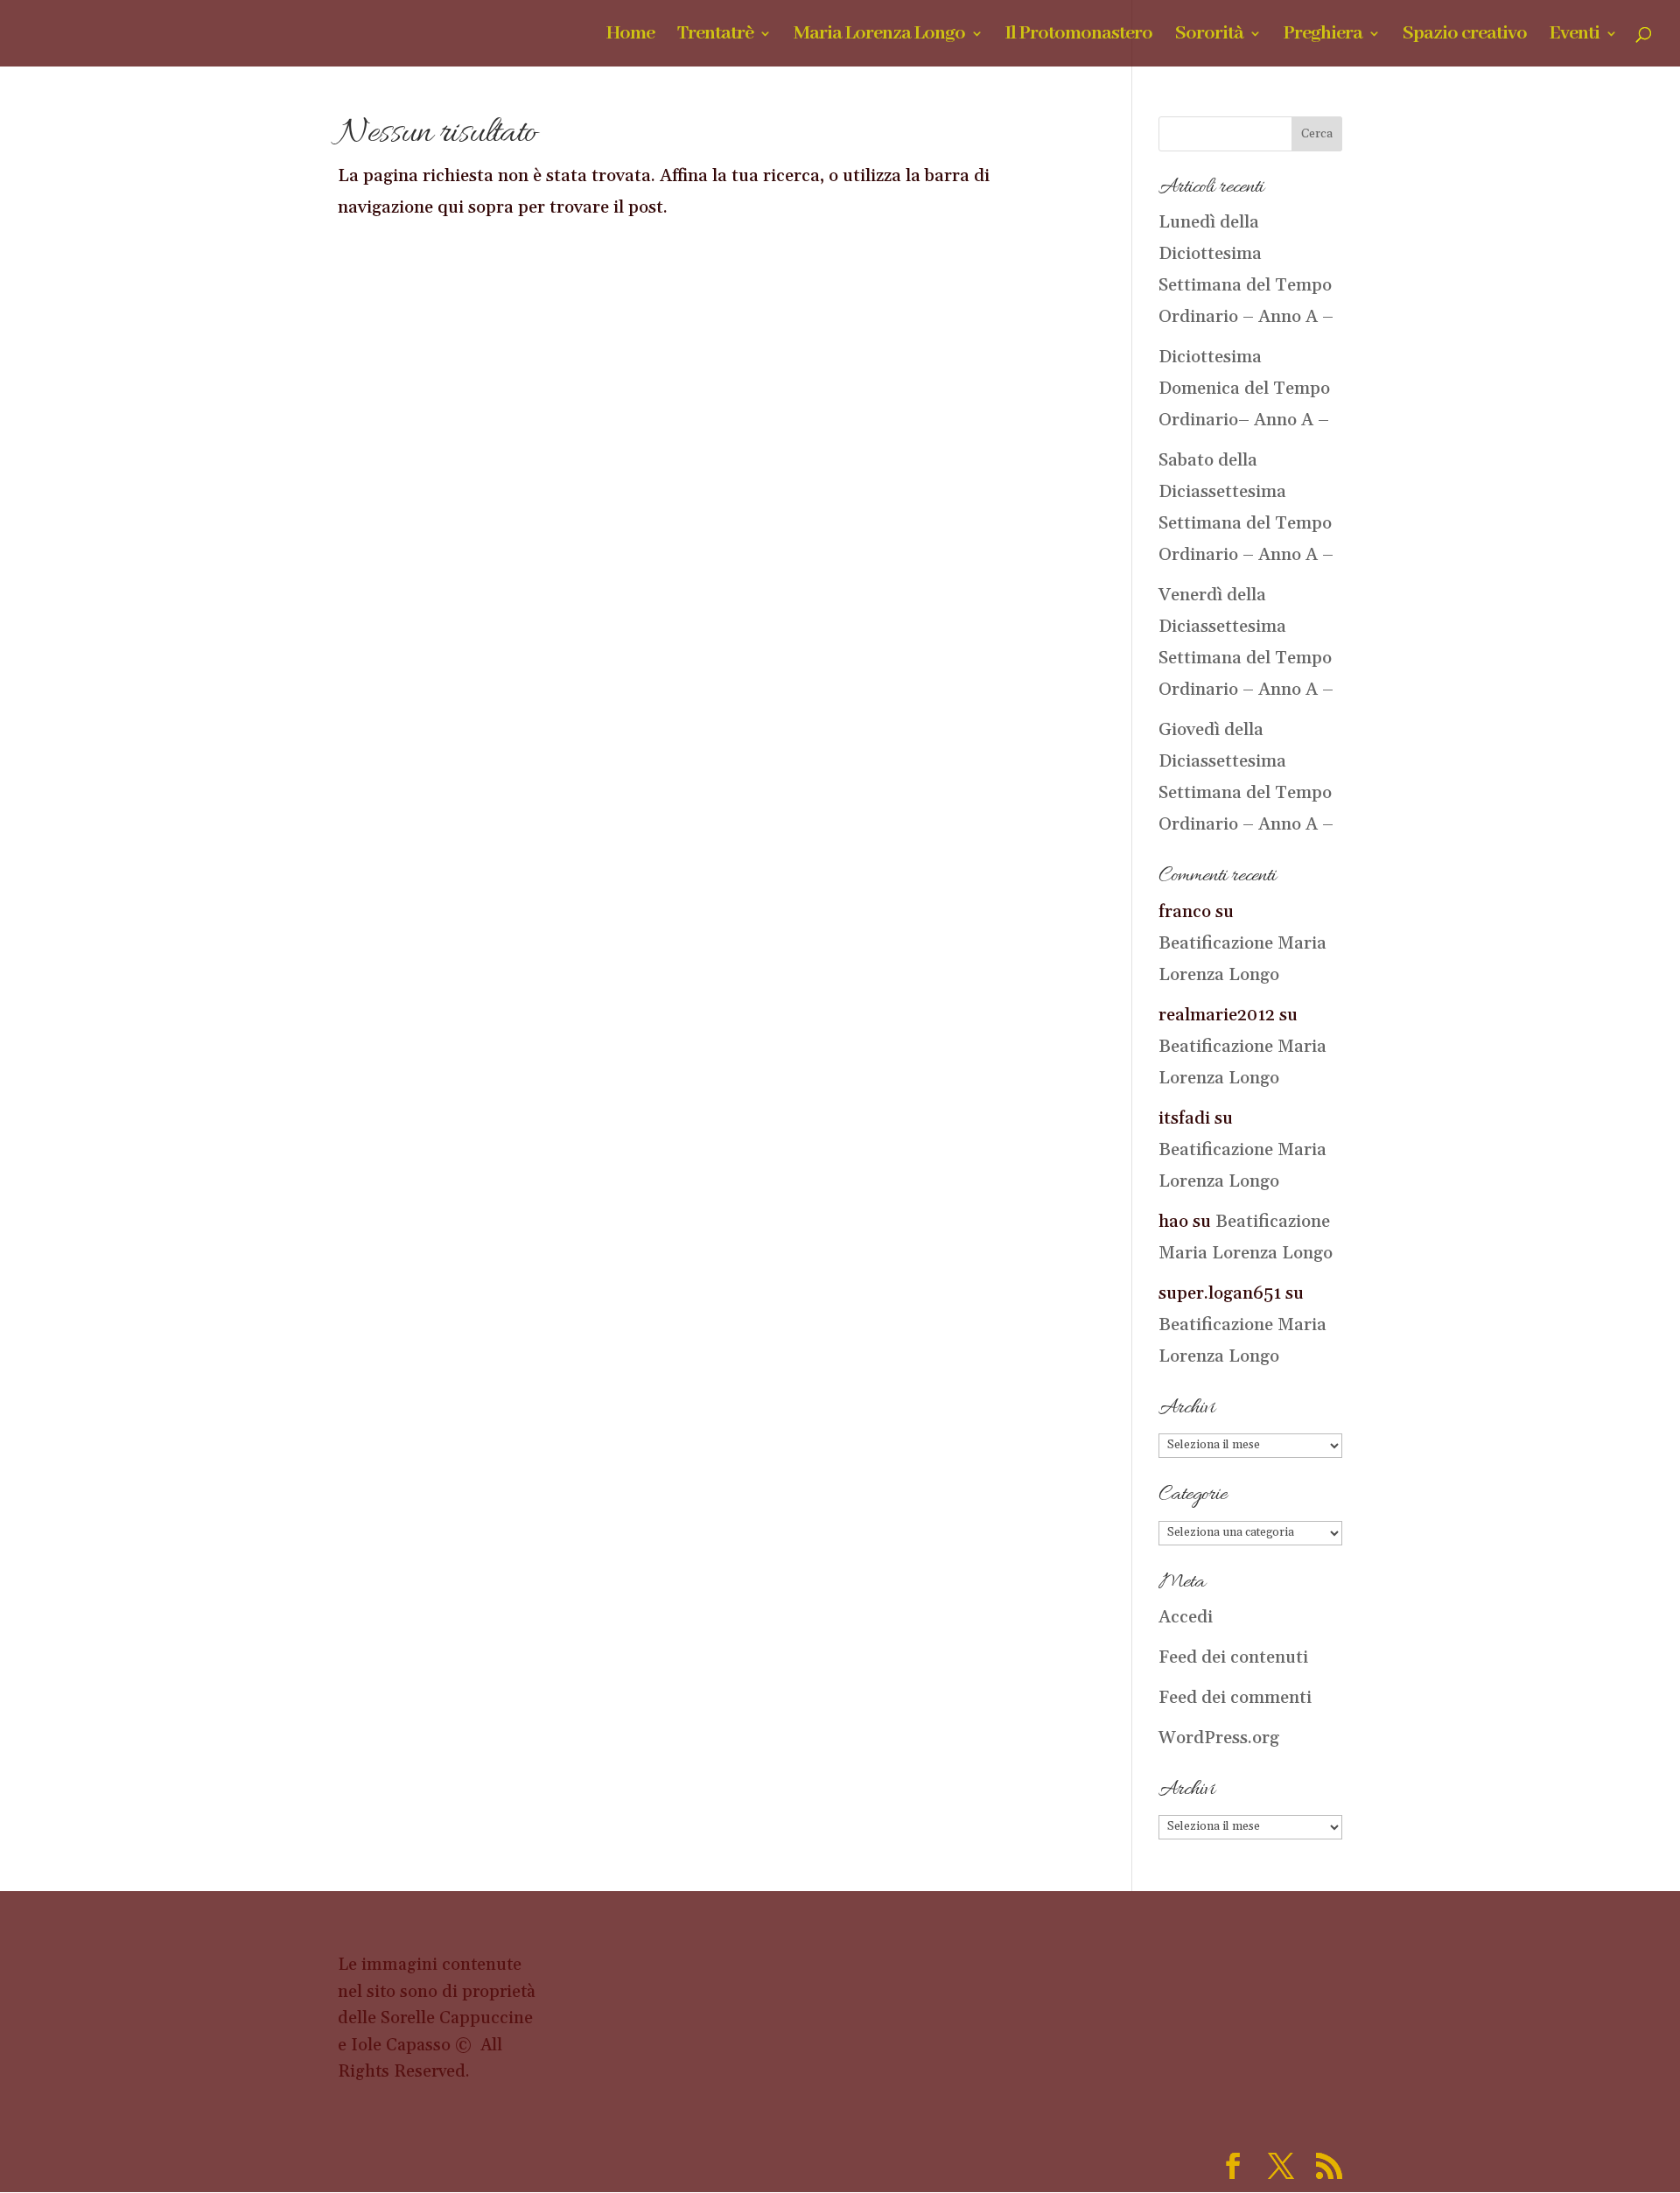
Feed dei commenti (1235, 1698)
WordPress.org (1219, 1738)
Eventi (1575, 36)
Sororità (1209, 36)
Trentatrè (715, 36)
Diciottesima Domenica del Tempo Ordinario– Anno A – (1244, 389)
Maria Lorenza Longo (879, 36)
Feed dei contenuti (1233, 1657)
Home (630, 36)
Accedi (1186, 1617)
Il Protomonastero (1079, 36)
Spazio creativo (1465, 36)
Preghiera (1323, 36)
